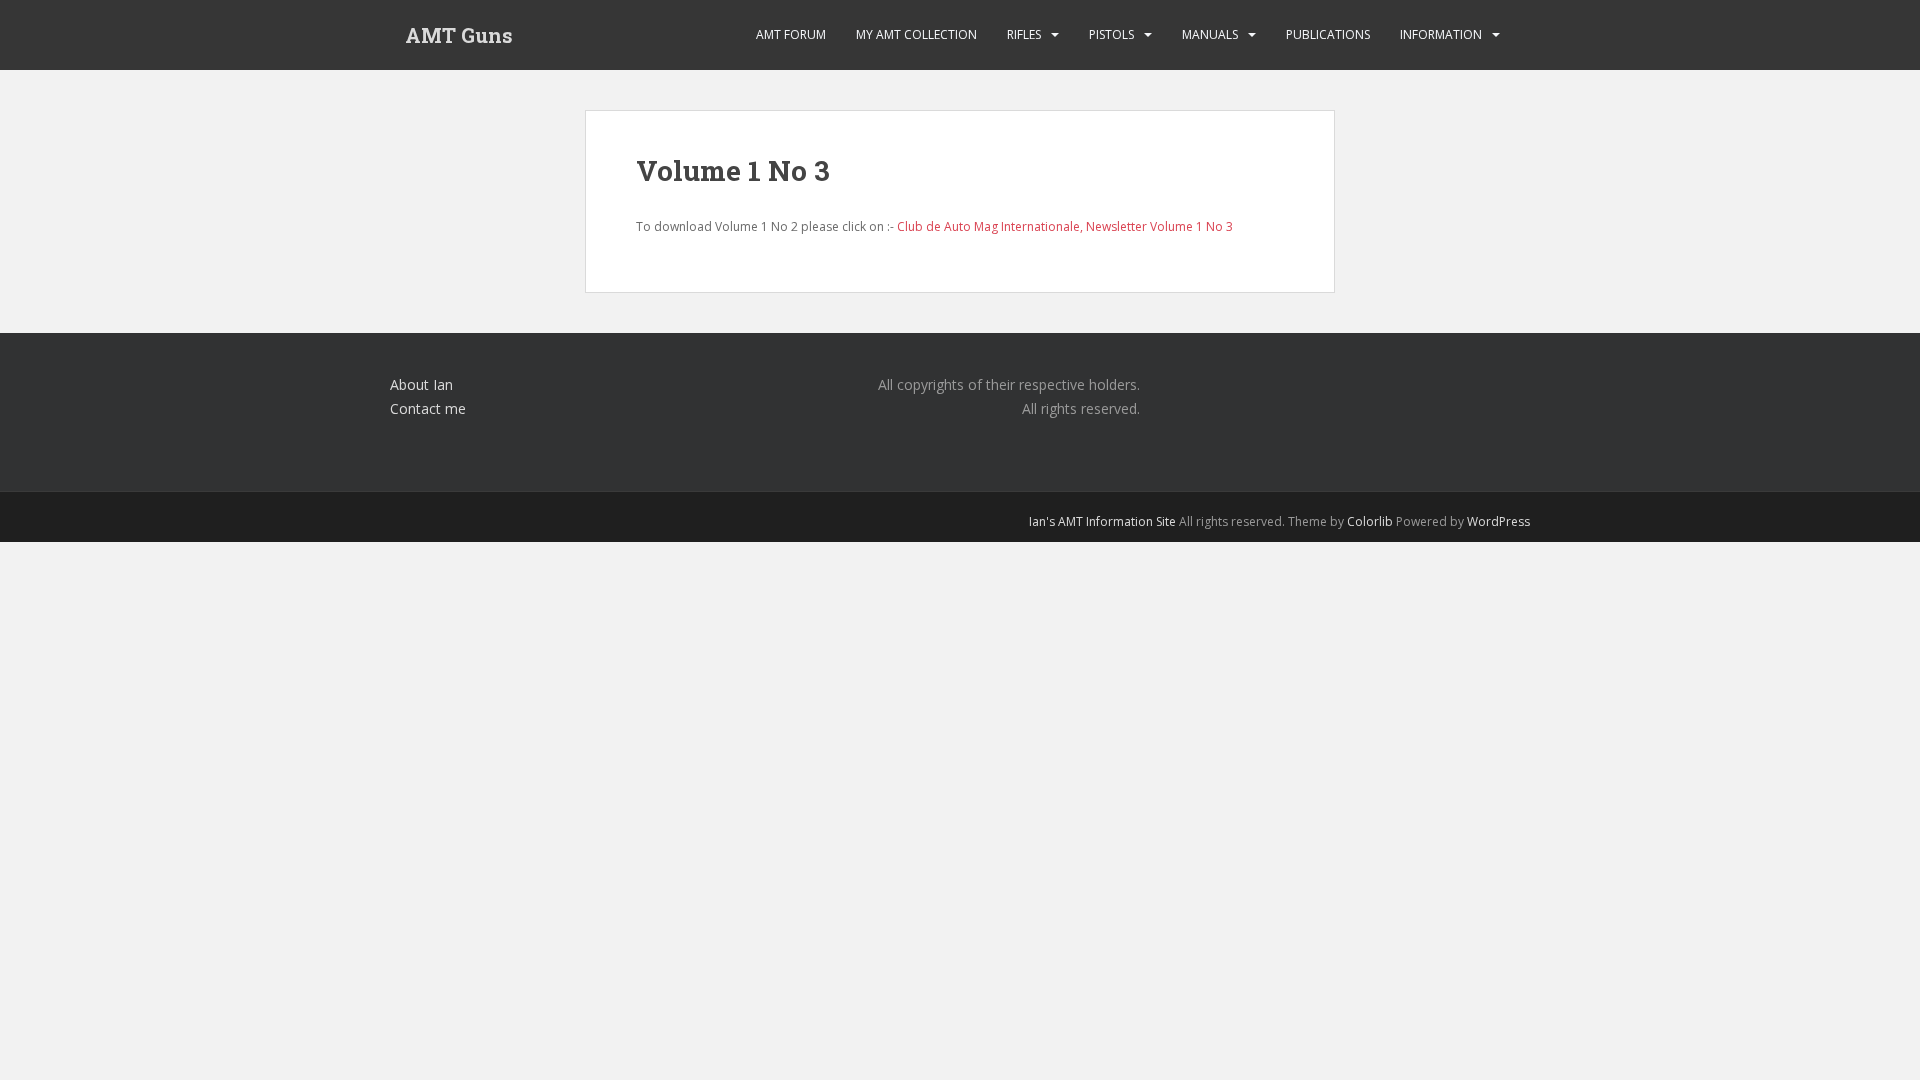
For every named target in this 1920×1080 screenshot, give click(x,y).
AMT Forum (791, 34)
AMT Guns (459, 35)
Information (1441, 34)
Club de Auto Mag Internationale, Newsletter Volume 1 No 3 (1065, 226)
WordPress (1498, 521)
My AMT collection (916, 34)
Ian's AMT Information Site (1102, 521)
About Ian (421, 384)
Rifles (1024, 34)
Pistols (1111, 34)
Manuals (1210, 34)
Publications (1328, 34)
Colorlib (1370, 521)
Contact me (428, 408)
